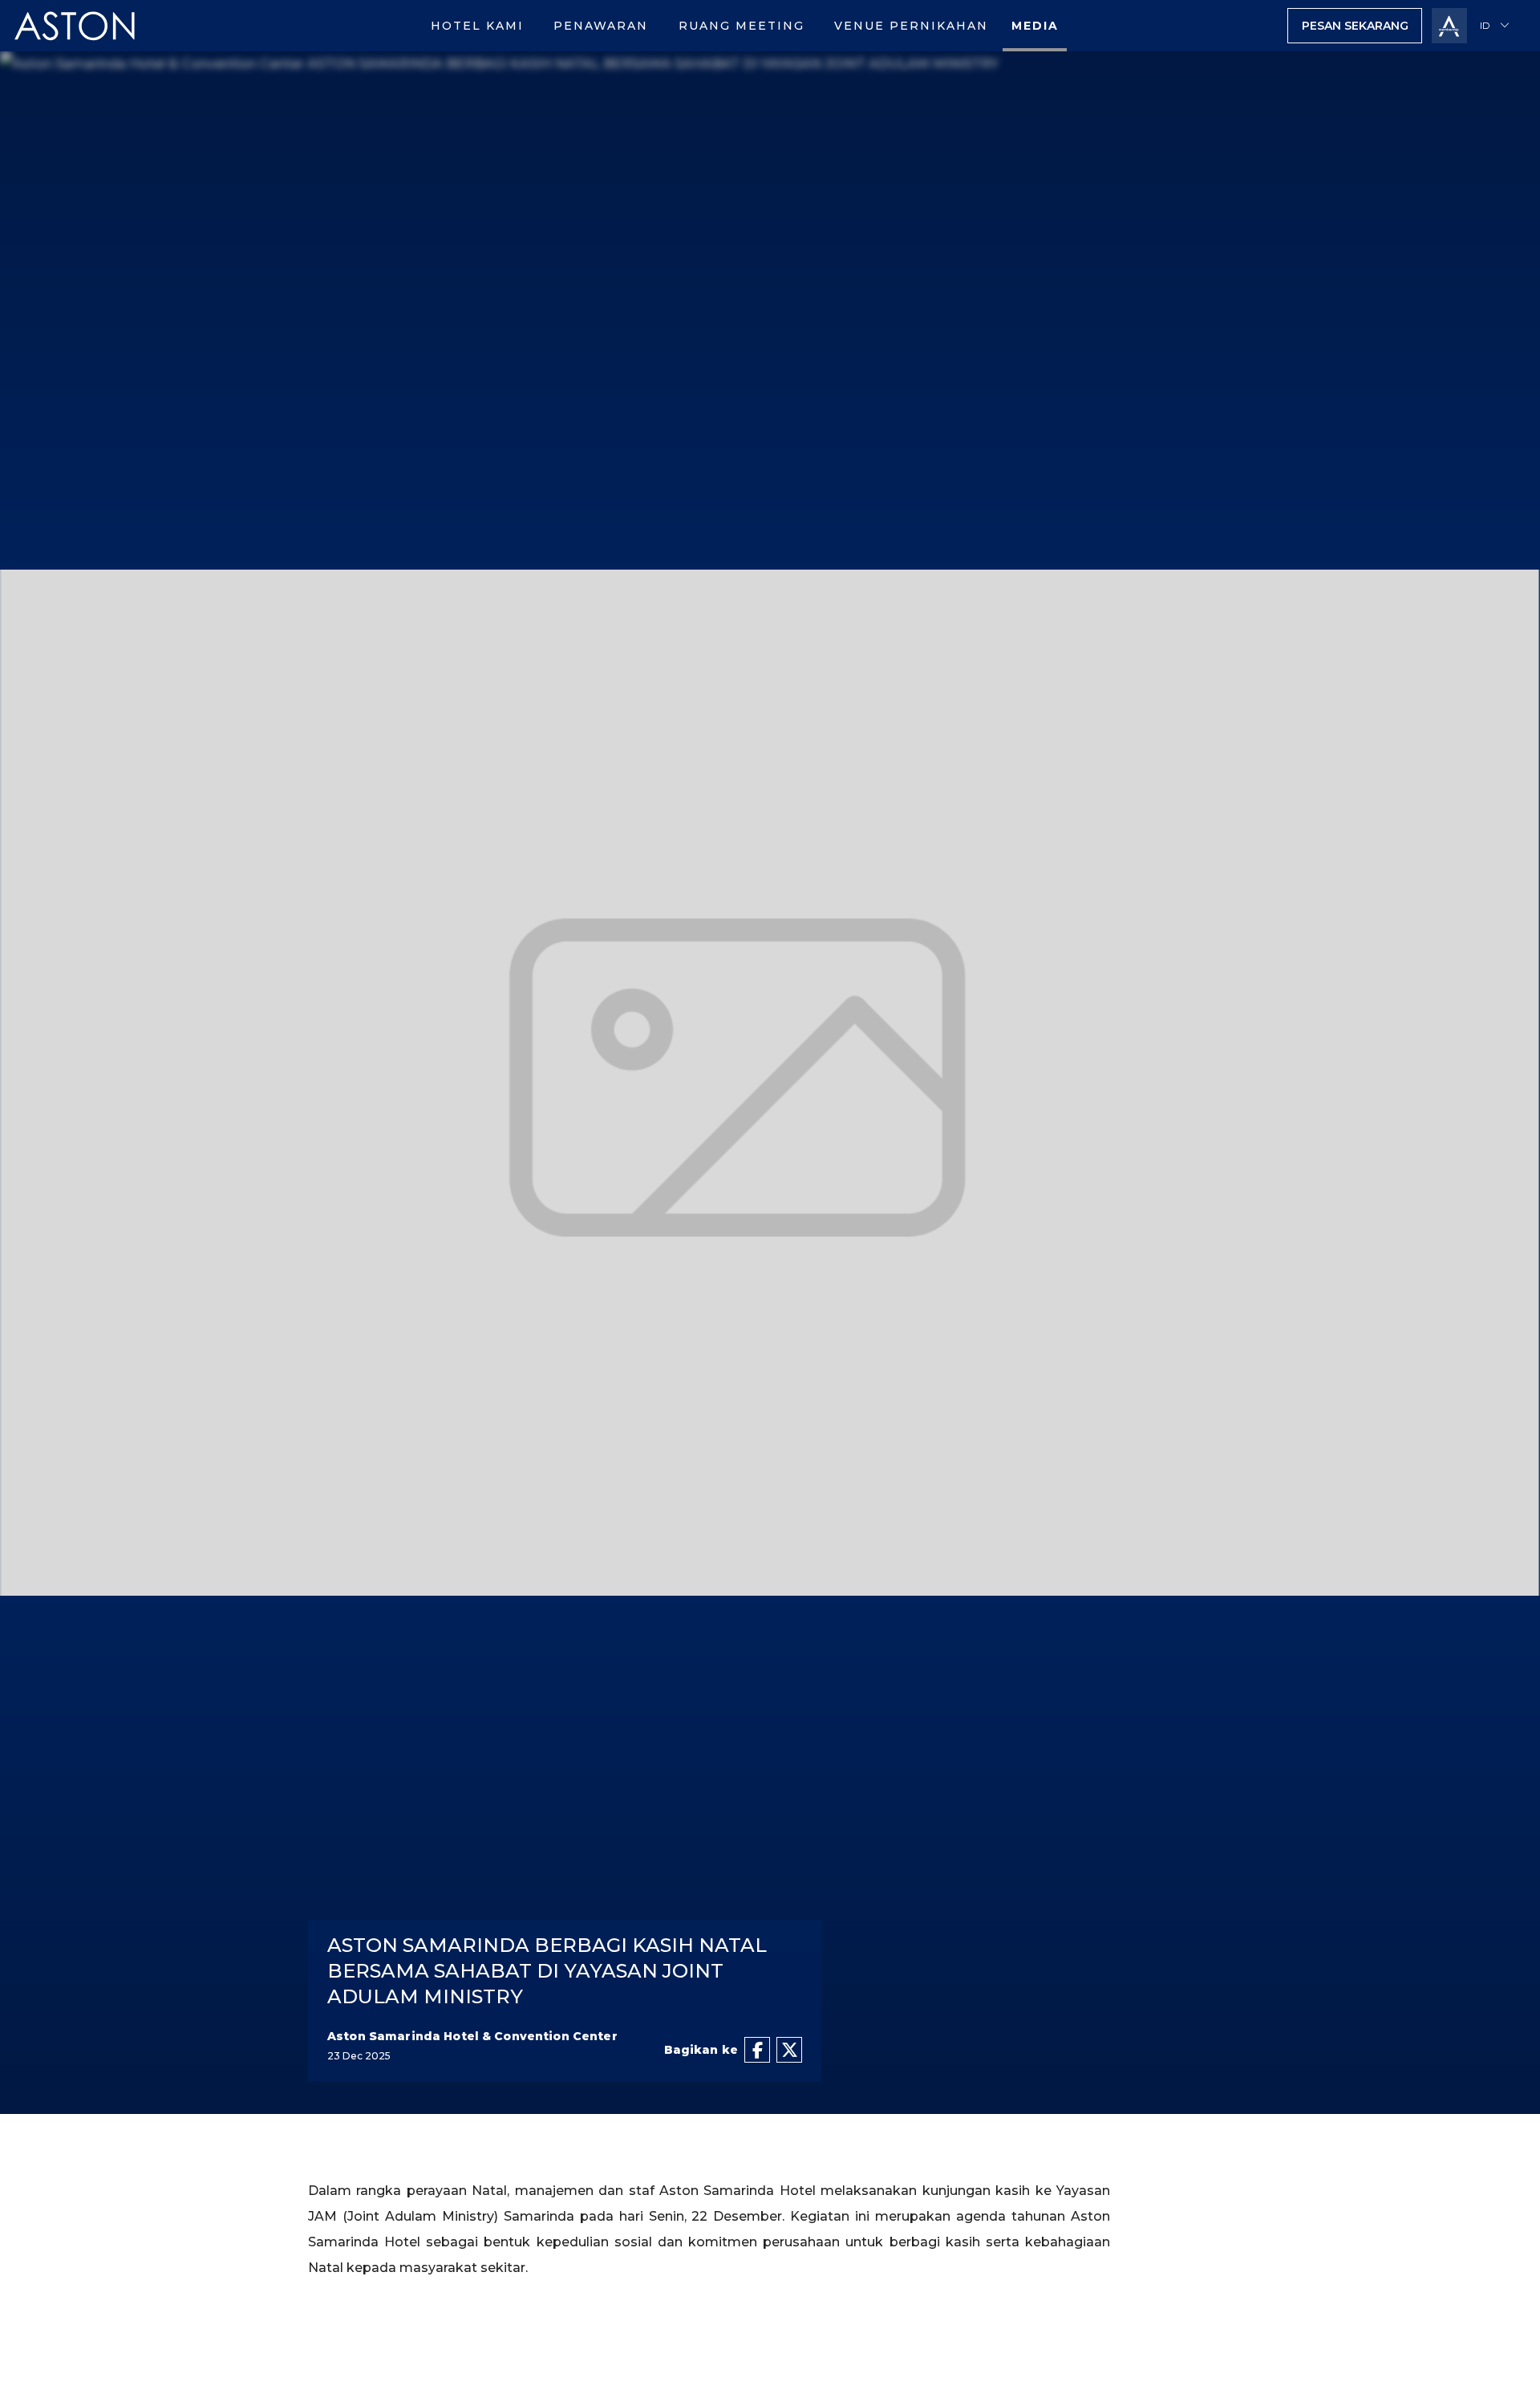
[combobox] (1497, 26)
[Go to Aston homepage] (75, 47)
